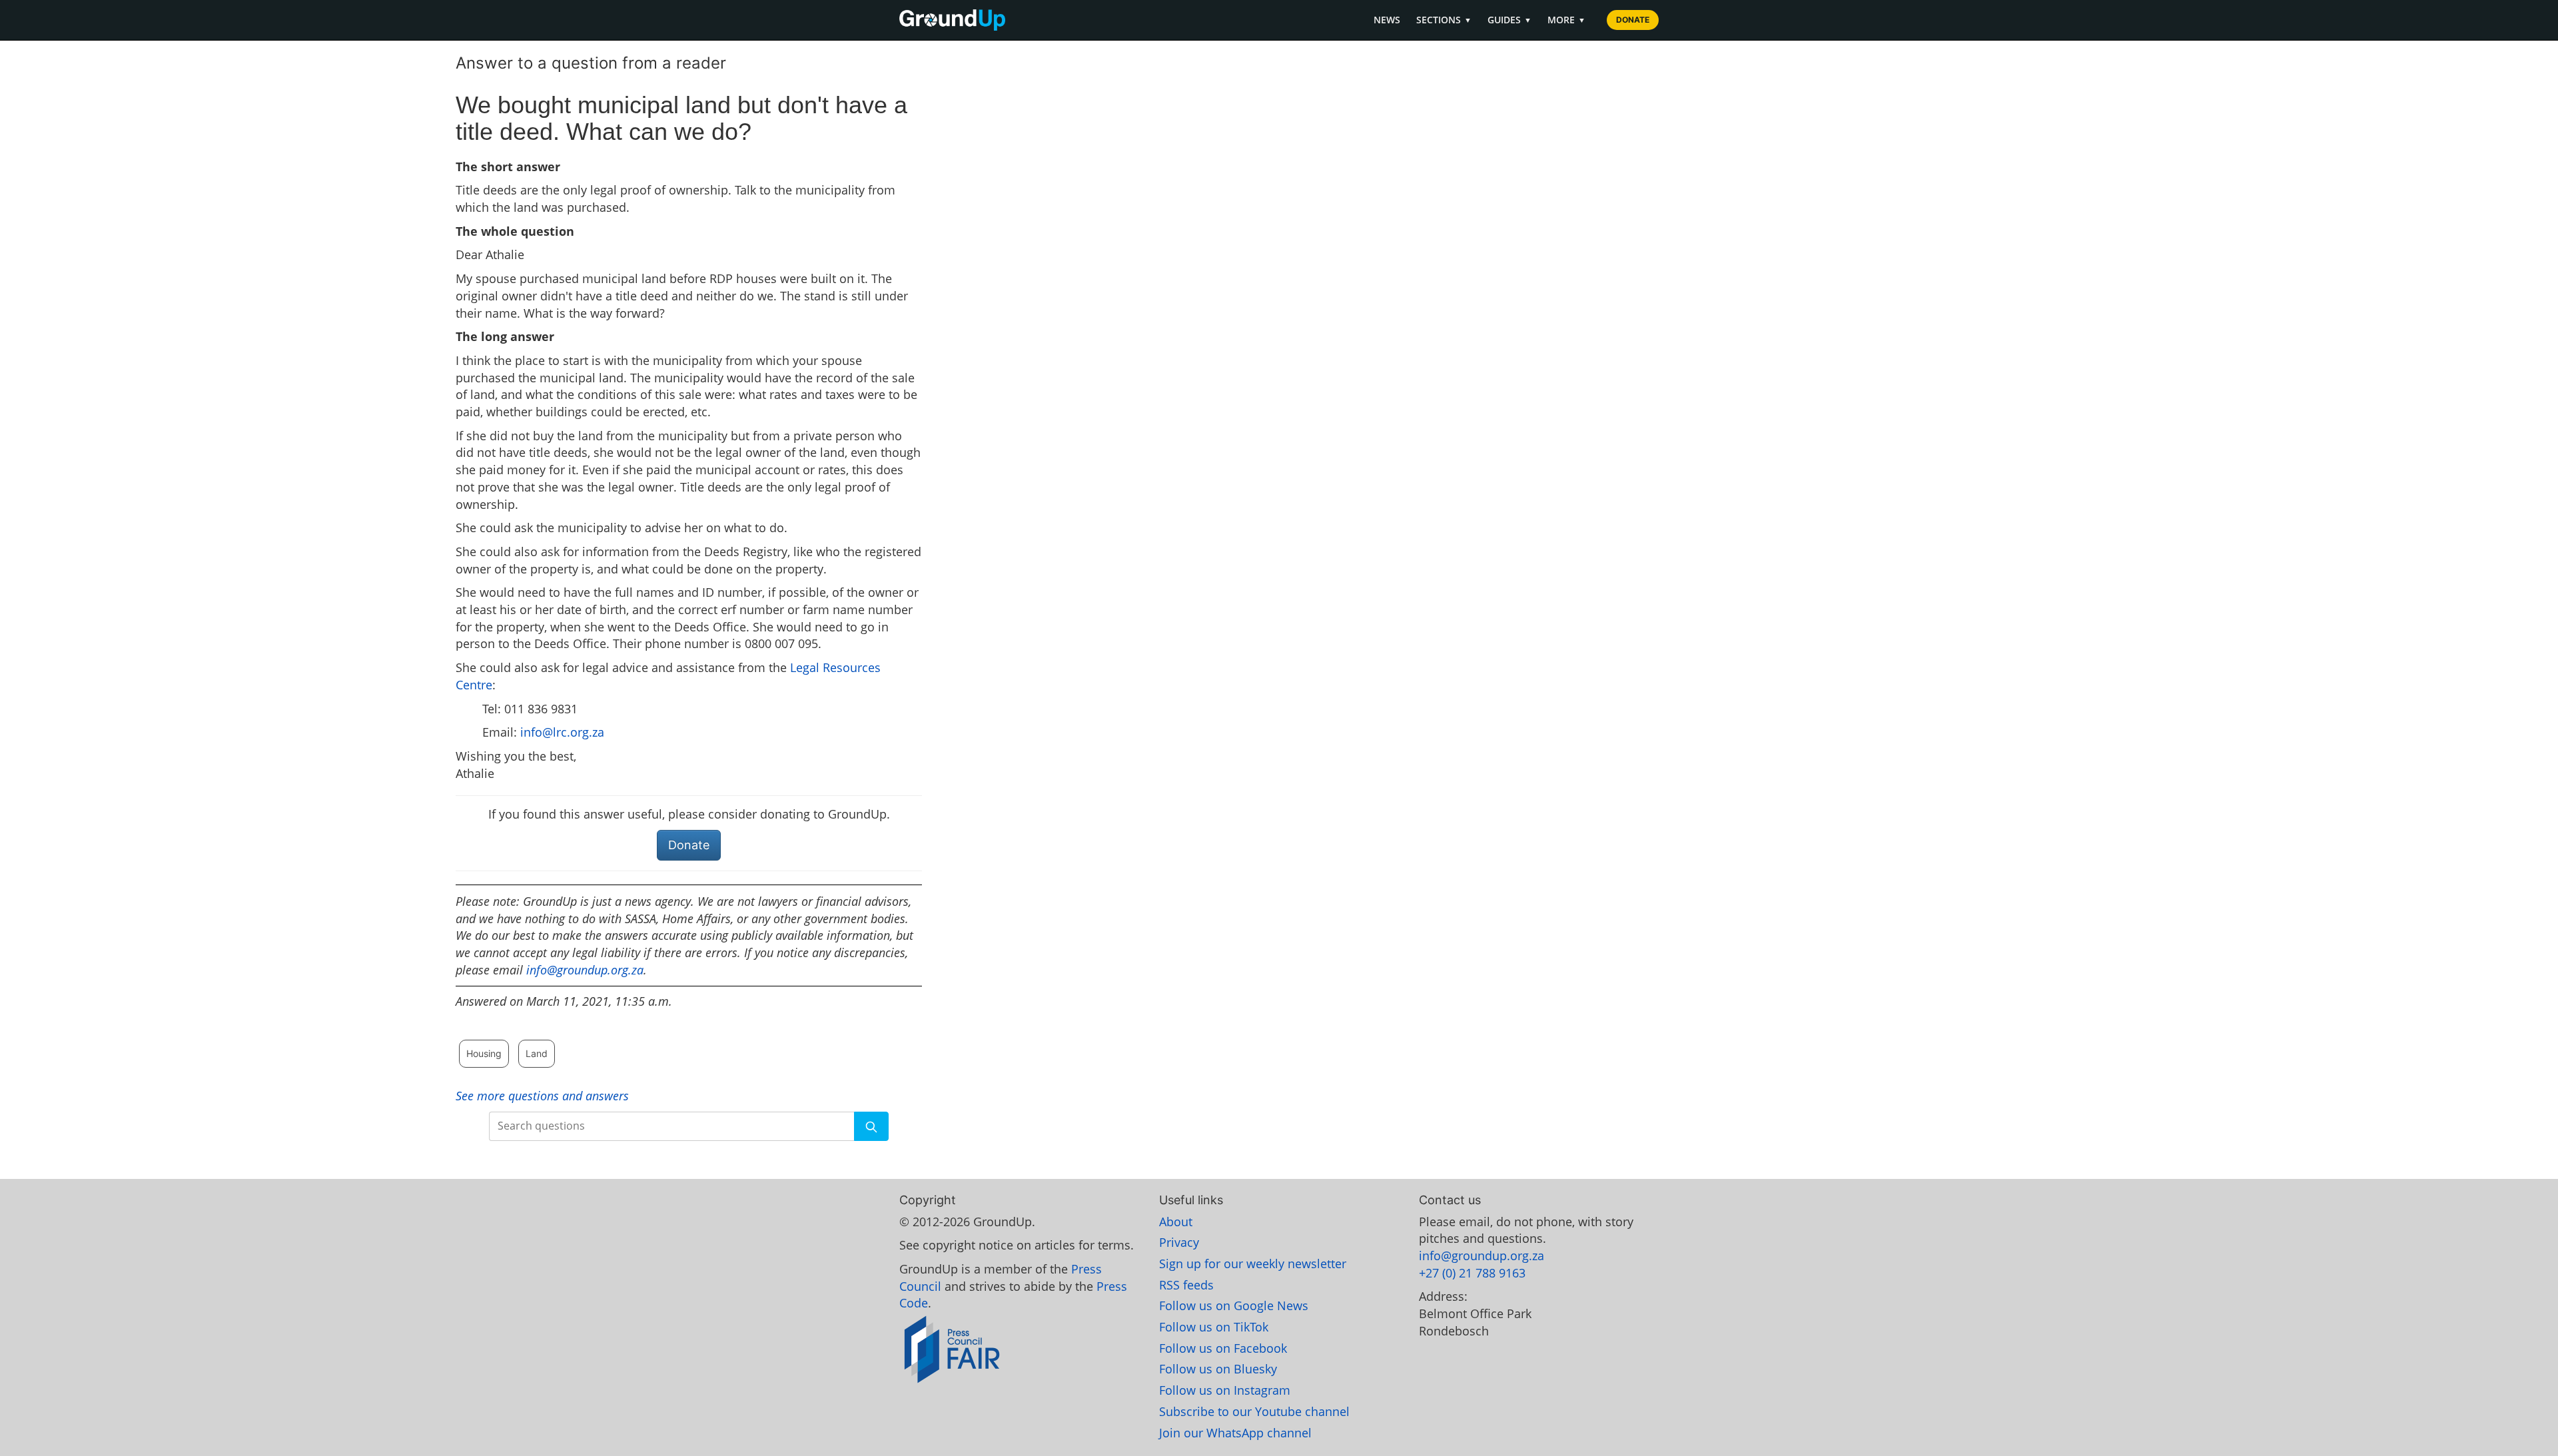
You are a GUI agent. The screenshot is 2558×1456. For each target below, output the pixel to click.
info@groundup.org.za (585, 970)
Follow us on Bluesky (1218, 1369)
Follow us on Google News (1234, 1305)
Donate (1633, 20)
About (1176, 1222)
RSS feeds (1186, 1285)
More (1566, 20)
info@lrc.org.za (562, 732)
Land (537, 1053)
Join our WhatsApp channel (1235, 1433)
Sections (1444, 20)
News (1387, 20)
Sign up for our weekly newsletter (1253, 1264)
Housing (484, 1053)
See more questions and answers (542, 1096)
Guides (1509, 20)
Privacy (1179, 1242)
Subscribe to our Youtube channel (1254, 1411)
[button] (871, 1126)
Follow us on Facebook (1223, 1348)
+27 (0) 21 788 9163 (1472, 1273)
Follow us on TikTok (1214, 1327)
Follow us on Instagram (1225, 1390)
